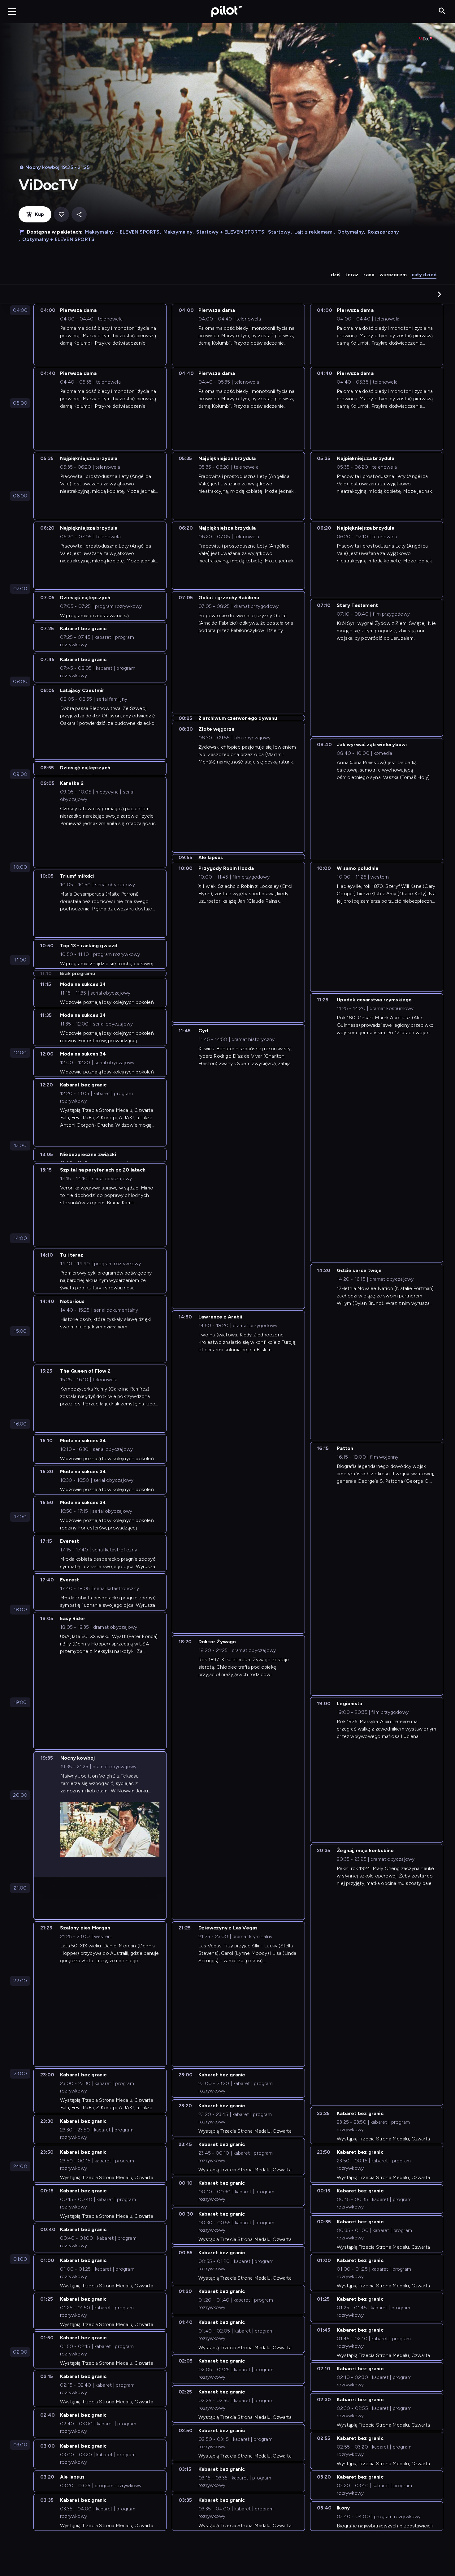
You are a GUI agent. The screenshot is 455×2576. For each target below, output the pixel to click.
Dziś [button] (336, 275)
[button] (440, 294)
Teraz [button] (352, 275)
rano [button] (369, 275)
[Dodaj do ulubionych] (61, 215)
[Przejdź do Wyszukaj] (442, 11)
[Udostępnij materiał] (79, 215)
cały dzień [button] (424, 275)
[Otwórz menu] (12, 11)
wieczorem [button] (393, 275)
